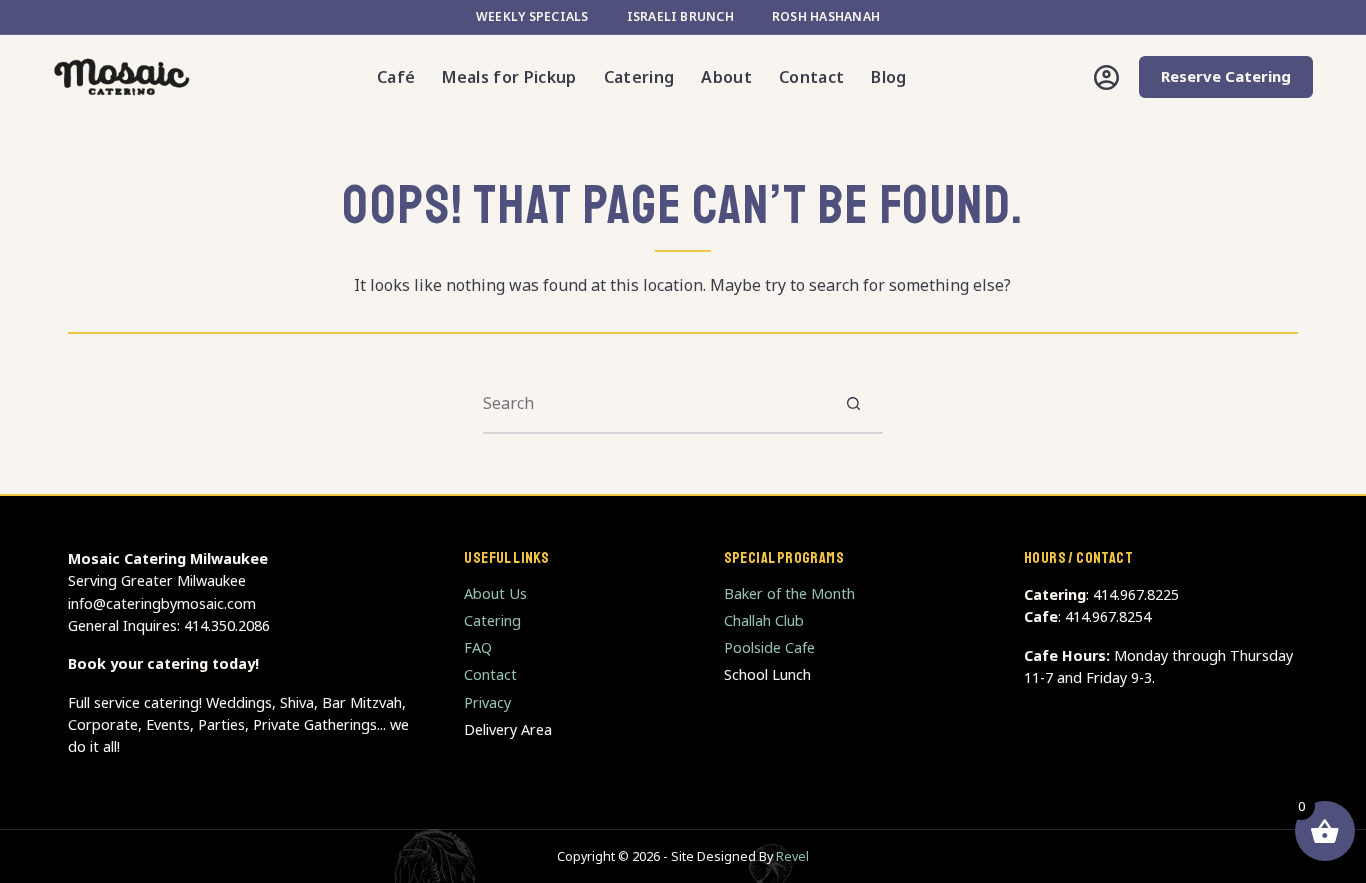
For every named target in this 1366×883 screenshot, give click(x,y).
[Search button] (854, 403)
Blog (888, 77)
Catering (639, 77)
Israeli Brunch (680, 16)
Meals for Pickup (509, 77)
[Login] (1106, 77)
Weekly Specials (532, 16)
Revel (792, 856)
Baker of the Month (789, 593)
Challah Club (764, 620)
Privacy (487, 702)
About (726, 77)
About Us (495, 593)
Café (396, 77)
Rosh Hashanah (826, 16)
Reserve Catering (1226, 76)
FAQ (478, 647)
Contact (811, 77)
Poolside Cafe (769, 647)
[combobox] (654, 403)
